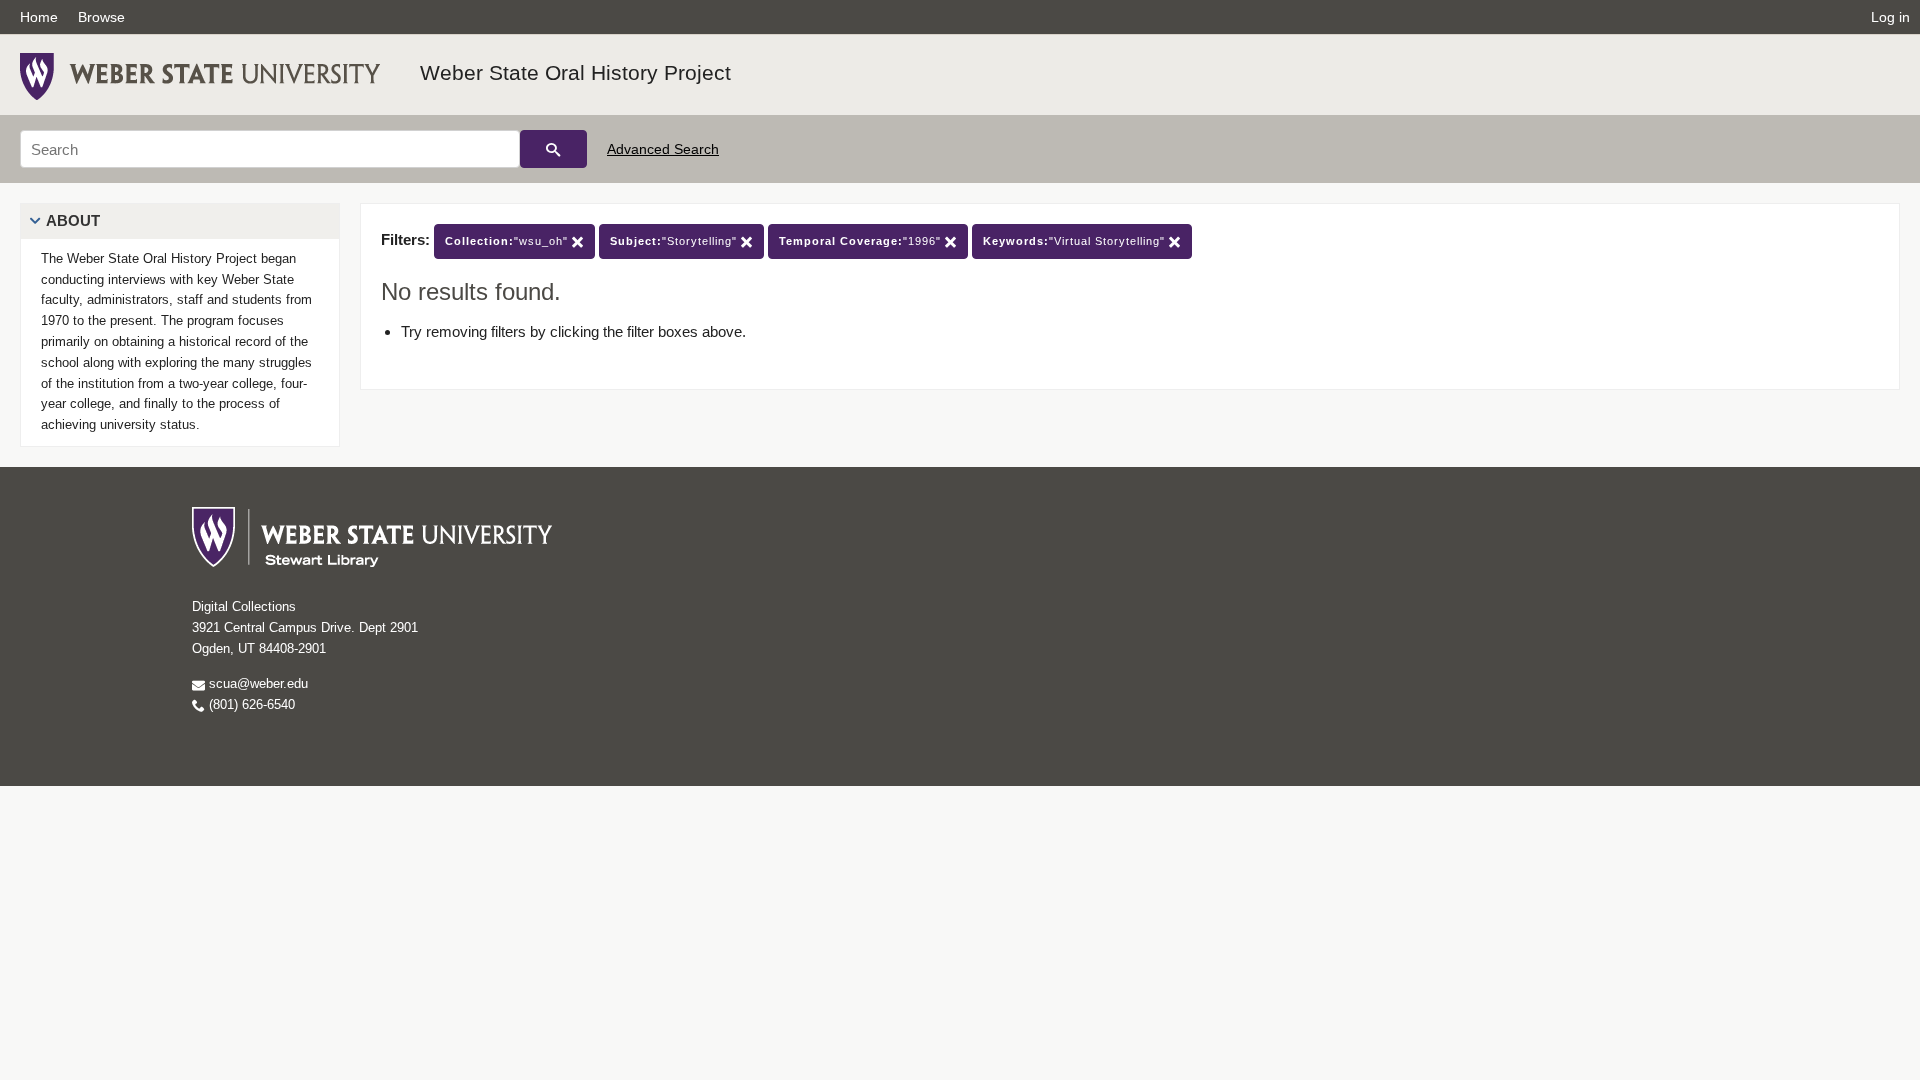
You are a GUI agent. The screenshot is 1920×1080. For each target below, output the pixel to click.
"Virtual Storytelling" (1076, 241)
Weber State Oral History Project (575, 72)
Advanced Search (663, 149)
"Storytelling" (675, 241)
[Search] (553, 149)
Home (39, 17)
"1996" (862, 241)
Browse (101, 17)
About (73, 220)
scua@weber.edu (256, 683)
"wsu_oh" (508, 241)
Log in (1890, 17)
